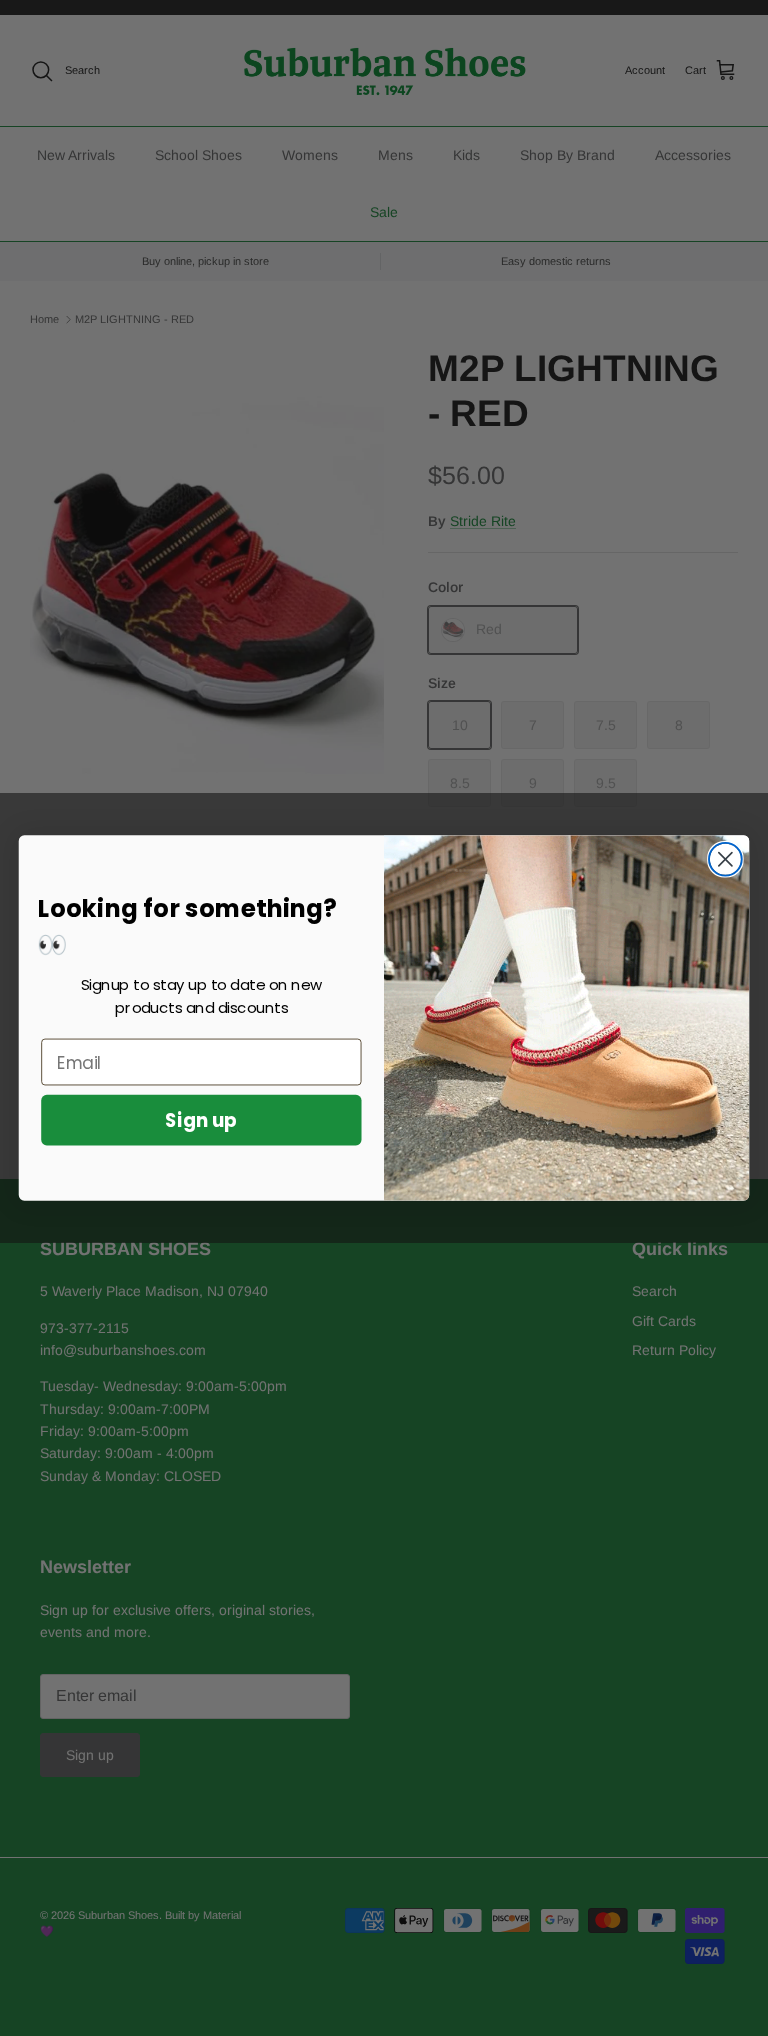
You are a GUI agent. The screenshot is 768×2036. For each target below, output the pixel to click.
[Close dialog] (725, 859)
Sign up (201, 1120)
